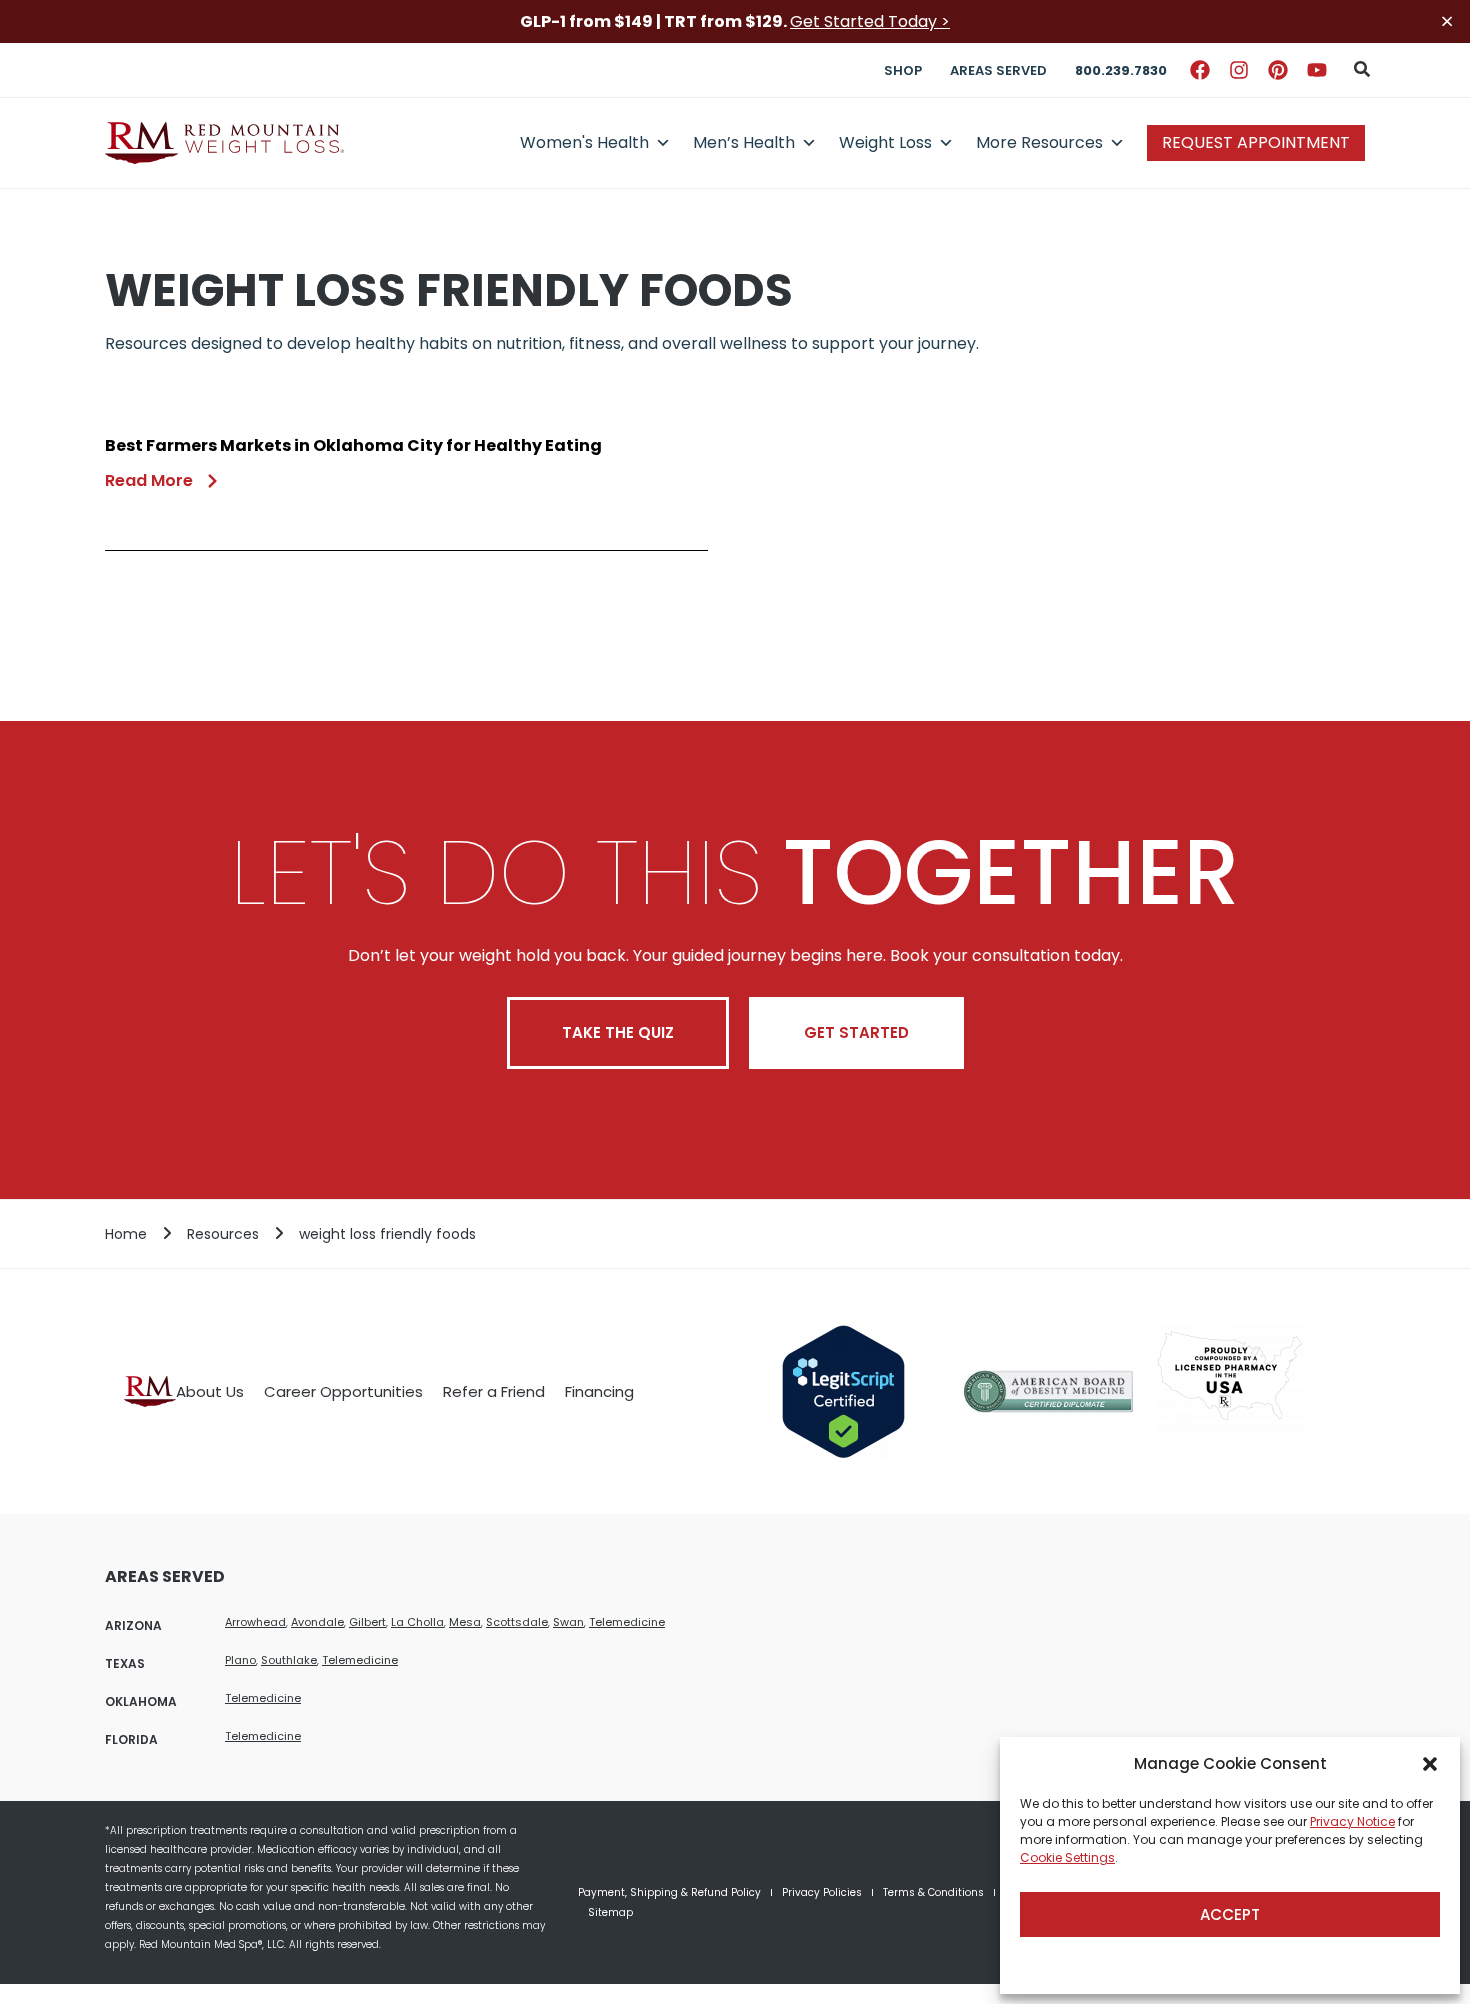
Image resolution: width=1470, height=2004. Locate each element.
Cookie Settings (1067, 1857)
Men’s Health (744, 142)
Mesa (465, 1622)
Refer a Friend (494, 1391)
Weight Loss (885, 142)
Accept (1230, 1914)
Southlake (289, 1660)
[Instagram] (1239, 70)
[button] (1430, 1764)
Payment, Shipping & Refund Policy (669, 1892)
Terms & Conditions (933, 1892)
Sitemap (610, 1912)
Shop (903, 70)
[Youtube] (1317, 70)
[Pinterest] (1278, 70)
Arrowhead (255, 1622)
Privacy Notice (1352, 1821)
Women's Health (584, 142)
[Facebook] (1200, 70)
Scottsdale (517, 1622)
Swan (568, 1622)
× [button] (1447, 21)
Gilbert (367, 1622)
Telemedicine (627, 1622)
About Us (210, 1391)
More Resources (1039, 142)
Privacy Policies (822, 1892)
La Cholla (417, 1622)
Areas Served (998, 70)
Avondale (317, 1622)
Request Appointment (1256, 142)
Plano (240, 1660)
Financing (599, 1391)
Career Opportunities (343, 1391)
